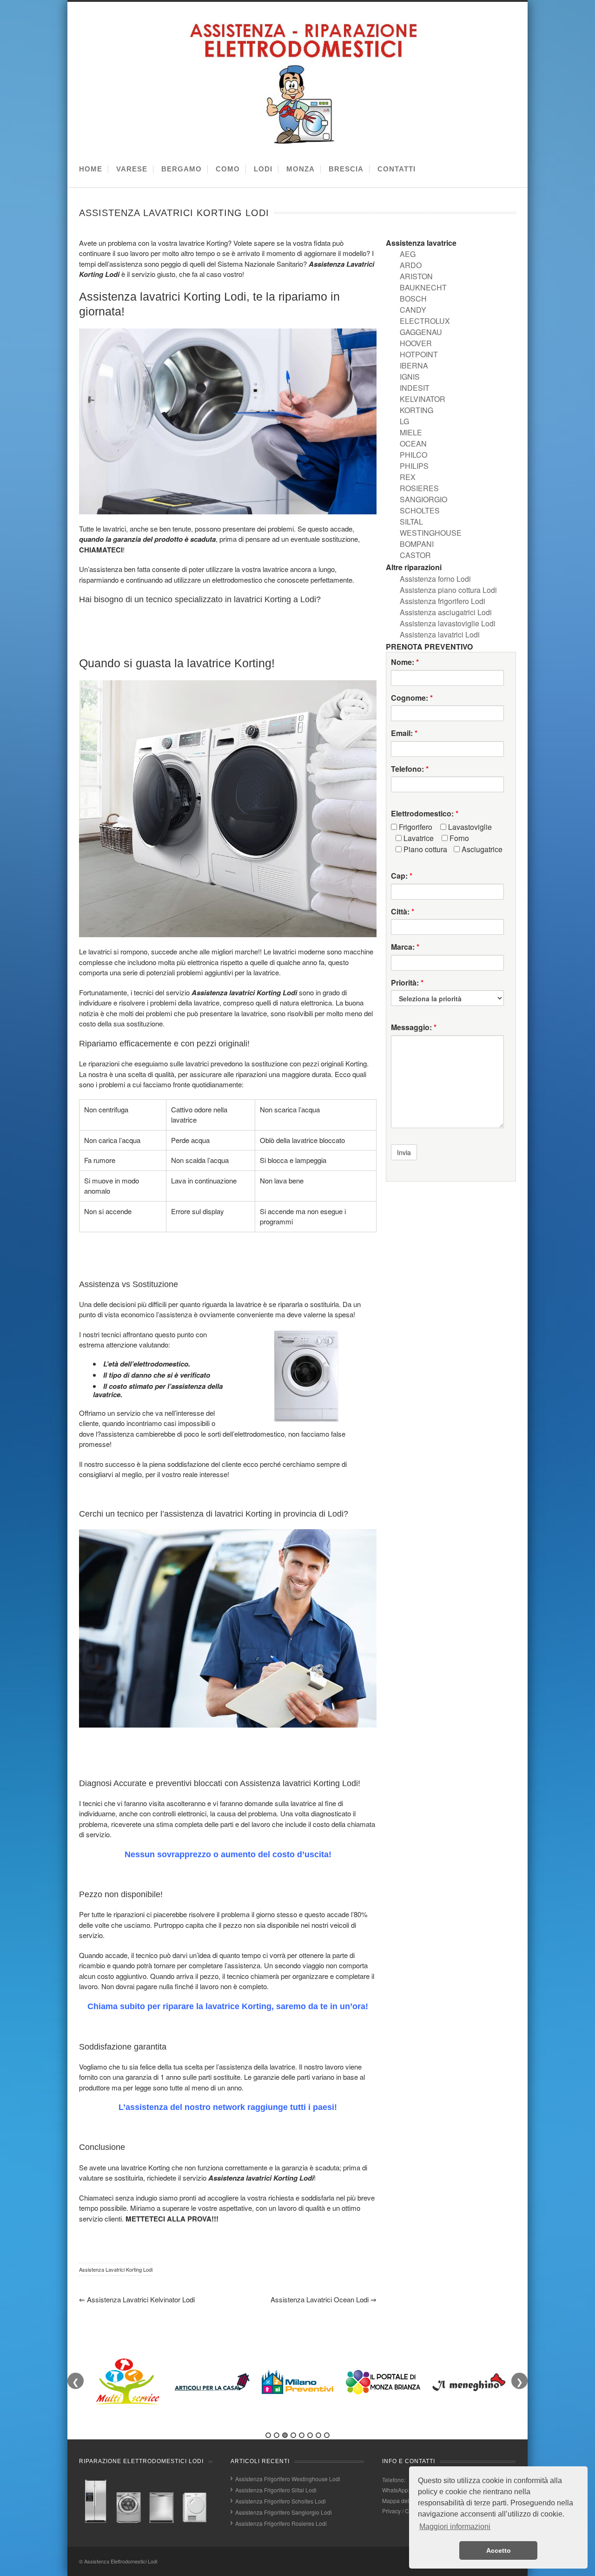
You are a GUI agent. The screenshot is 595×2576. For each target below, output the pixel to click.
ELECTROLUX (425, 321)
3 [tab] (285, 2435)
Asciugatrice (481, 849)
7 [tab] (318, 2435)
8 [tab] (327, 2435)
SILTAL (411, 522)
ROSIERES (419, 488)
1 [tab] (268, 2435)
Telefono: (410, 769)
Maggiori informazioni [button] (455, 2527)
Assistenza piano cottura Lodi (448, 590)
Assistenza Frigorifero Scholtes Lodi (281, 2501)
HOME (91, 169)
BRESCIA (346, 169)
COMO (228, 169)
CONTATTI (397, 169)
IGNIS (410, 377)
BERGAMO (182, 169)
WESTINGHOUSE (431, 533)
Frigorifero (415, 827)
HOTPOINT (419, 354)
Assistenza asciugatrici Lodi (446, 612)
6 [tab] (310, 2435)
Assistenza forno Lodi (435, 579)
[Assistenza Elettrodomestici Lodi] (300, 145)
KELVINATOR (423, 399)
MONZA (301, 169)
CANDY (413, 310)
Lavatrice (418, 838)
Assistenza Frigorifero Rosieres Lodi (281, 2523)
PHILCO (413, 455)
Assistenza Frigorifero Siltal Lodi (276, 2490)
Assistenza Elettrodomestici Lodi (121, 2561)
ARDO (411, 265)
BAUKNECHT (423, 287)
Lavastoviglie (469, 827)
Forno (458, 838)
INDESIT (415, 388)
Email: (404, 733)
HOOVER (416, 343)
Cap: (402, 876)
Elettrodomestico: (425, 814)
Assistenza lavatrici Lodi (440, 634)
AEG (408, 254)
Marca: (405, 947)
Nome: (405, 662)
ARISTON (416, 276)
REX (408, 477)
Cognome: (412, 698)
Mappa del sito (401, 2500)
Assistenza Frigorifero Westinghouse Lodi (288, 2479)
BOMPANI (417, 544)
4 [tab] (293, 2435)
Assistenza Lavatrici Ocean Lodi (324, 2299)
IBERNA (414, 365)
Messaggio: (414, 1027)
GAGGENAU (421, 332)
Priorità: (407, 983)
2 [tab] (277, 2435)
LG (404, 421)
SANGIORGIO (423, 499)
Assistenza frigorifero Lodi (443, 601)
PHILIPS (414, 466)
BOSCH (413, 299)
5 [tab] (302, 2435)
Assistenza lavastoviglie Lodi (448, 623)
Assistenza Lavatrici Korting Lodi (116, 2269)
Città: (403, 912)
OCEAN (413, 444)
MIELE (411, 432)
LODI (263, 169)
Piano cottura (424, 849)
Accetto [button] (499, 2550)
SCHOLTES (420, 510)
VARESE (132, 169)
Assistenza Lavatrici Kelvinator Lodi (137, 2299)
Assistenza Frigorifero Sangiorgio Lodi (284, 2512)
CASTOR (415, 555)
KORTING (416, 410)
